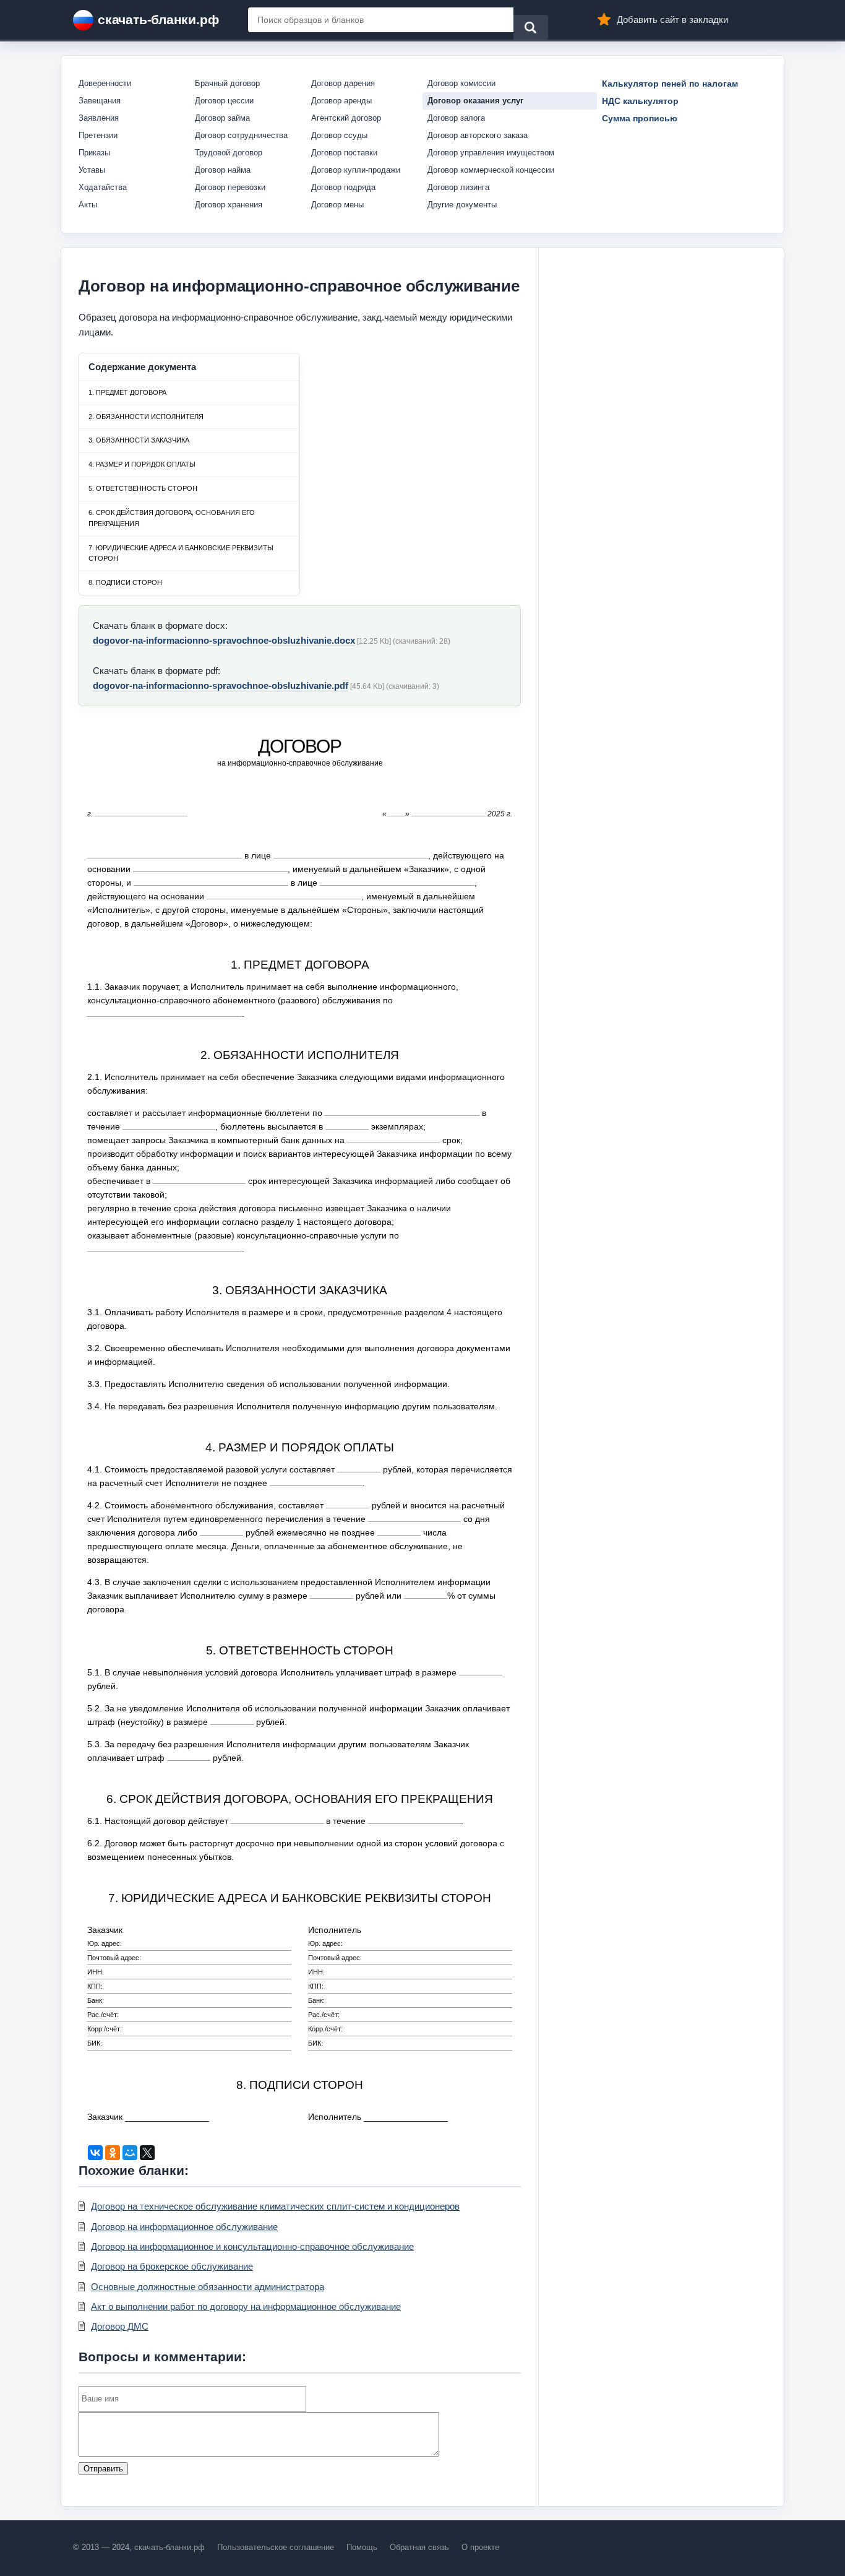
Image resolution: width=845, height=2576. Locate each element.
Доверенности (105, 83)
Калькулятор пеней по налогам (670, 84)
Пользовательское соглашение (276, 2547)
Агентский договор (346, 118)
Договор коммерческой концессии (491, 170)
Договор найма (223, 170)
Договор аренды (341, 101)
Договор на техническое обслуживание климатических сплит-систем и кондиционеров (275, 2206)
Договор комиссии (461, 83)
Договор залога (456, 118)
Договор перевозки (230, 187)
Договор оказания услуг (475, 101)
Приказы (94, 153)
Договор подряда (343, 187)
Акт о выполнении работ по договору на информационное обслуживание (246, 2306)
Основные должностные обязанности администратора (208, 2287)
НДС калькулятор (640, 101)
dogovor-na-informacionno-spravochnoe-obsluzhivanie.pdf (221, 685)
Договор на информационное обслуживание (184, 2227)
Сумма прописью (640, 118)
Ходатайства (103, 187)
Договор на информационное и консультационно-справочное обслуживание (252, 2246)
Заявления (99, 118)
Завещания (100, 101)
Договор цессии (224, 101)
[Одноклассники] (113, 2153)
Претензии (98, 135)
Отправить (103, 2469)
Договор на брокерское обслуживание (172, 2266)
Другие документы (462, 205)
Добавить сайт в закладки (672, 19)
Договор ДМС (120, 2326)
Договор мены (337, 205)
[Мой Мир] (130, 2153)
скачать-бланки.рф (158, 19)
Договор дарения (343, 83)
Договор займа (222, 118)
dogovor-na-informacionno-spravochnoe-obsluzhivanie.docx (224, 640)
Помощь (362, 2547)
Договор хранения (229, 205)
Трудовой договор (229, 153)
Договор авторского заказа (478, 135)
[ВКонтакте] (95, 2153)
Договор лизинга (458, 187)
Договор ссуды (339, 135)
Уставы (92, 170)
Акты (88, 205)
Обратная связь (419, 2547)
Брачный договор (227, 83)
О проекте (480, 2547)
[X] (147, 2153)
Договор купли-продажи (356, 170)
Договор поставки (344, 153)
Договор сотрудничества (241, 135)
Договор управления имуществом (491, 153)
